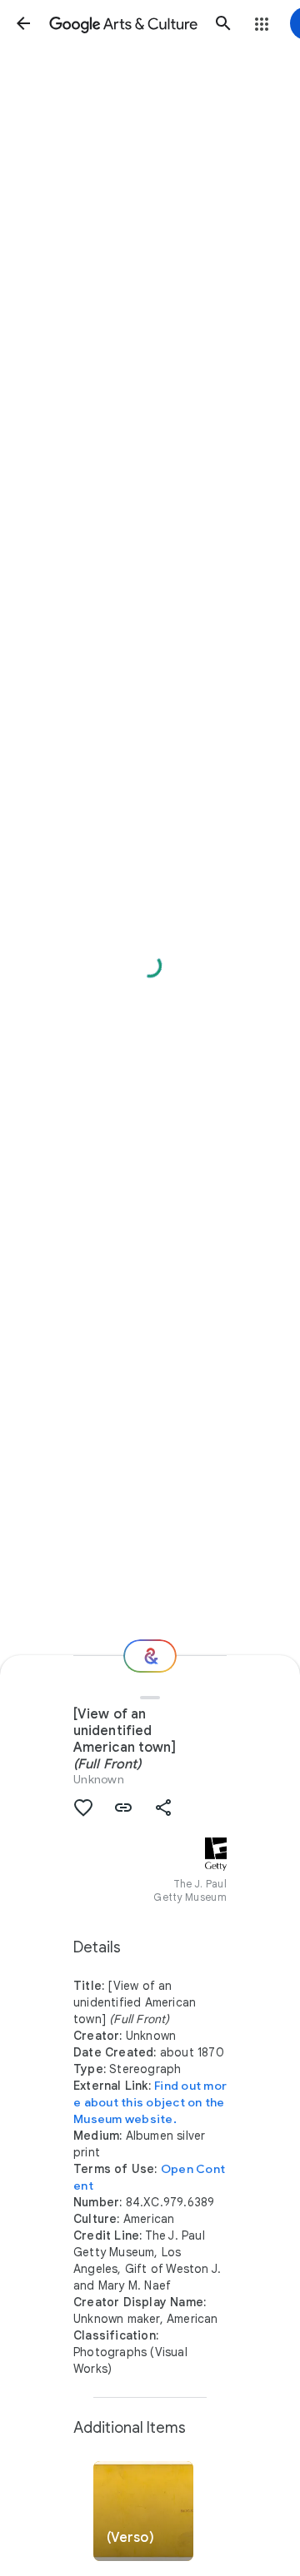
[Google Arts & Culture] (123, 23)
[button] (23, 23)
